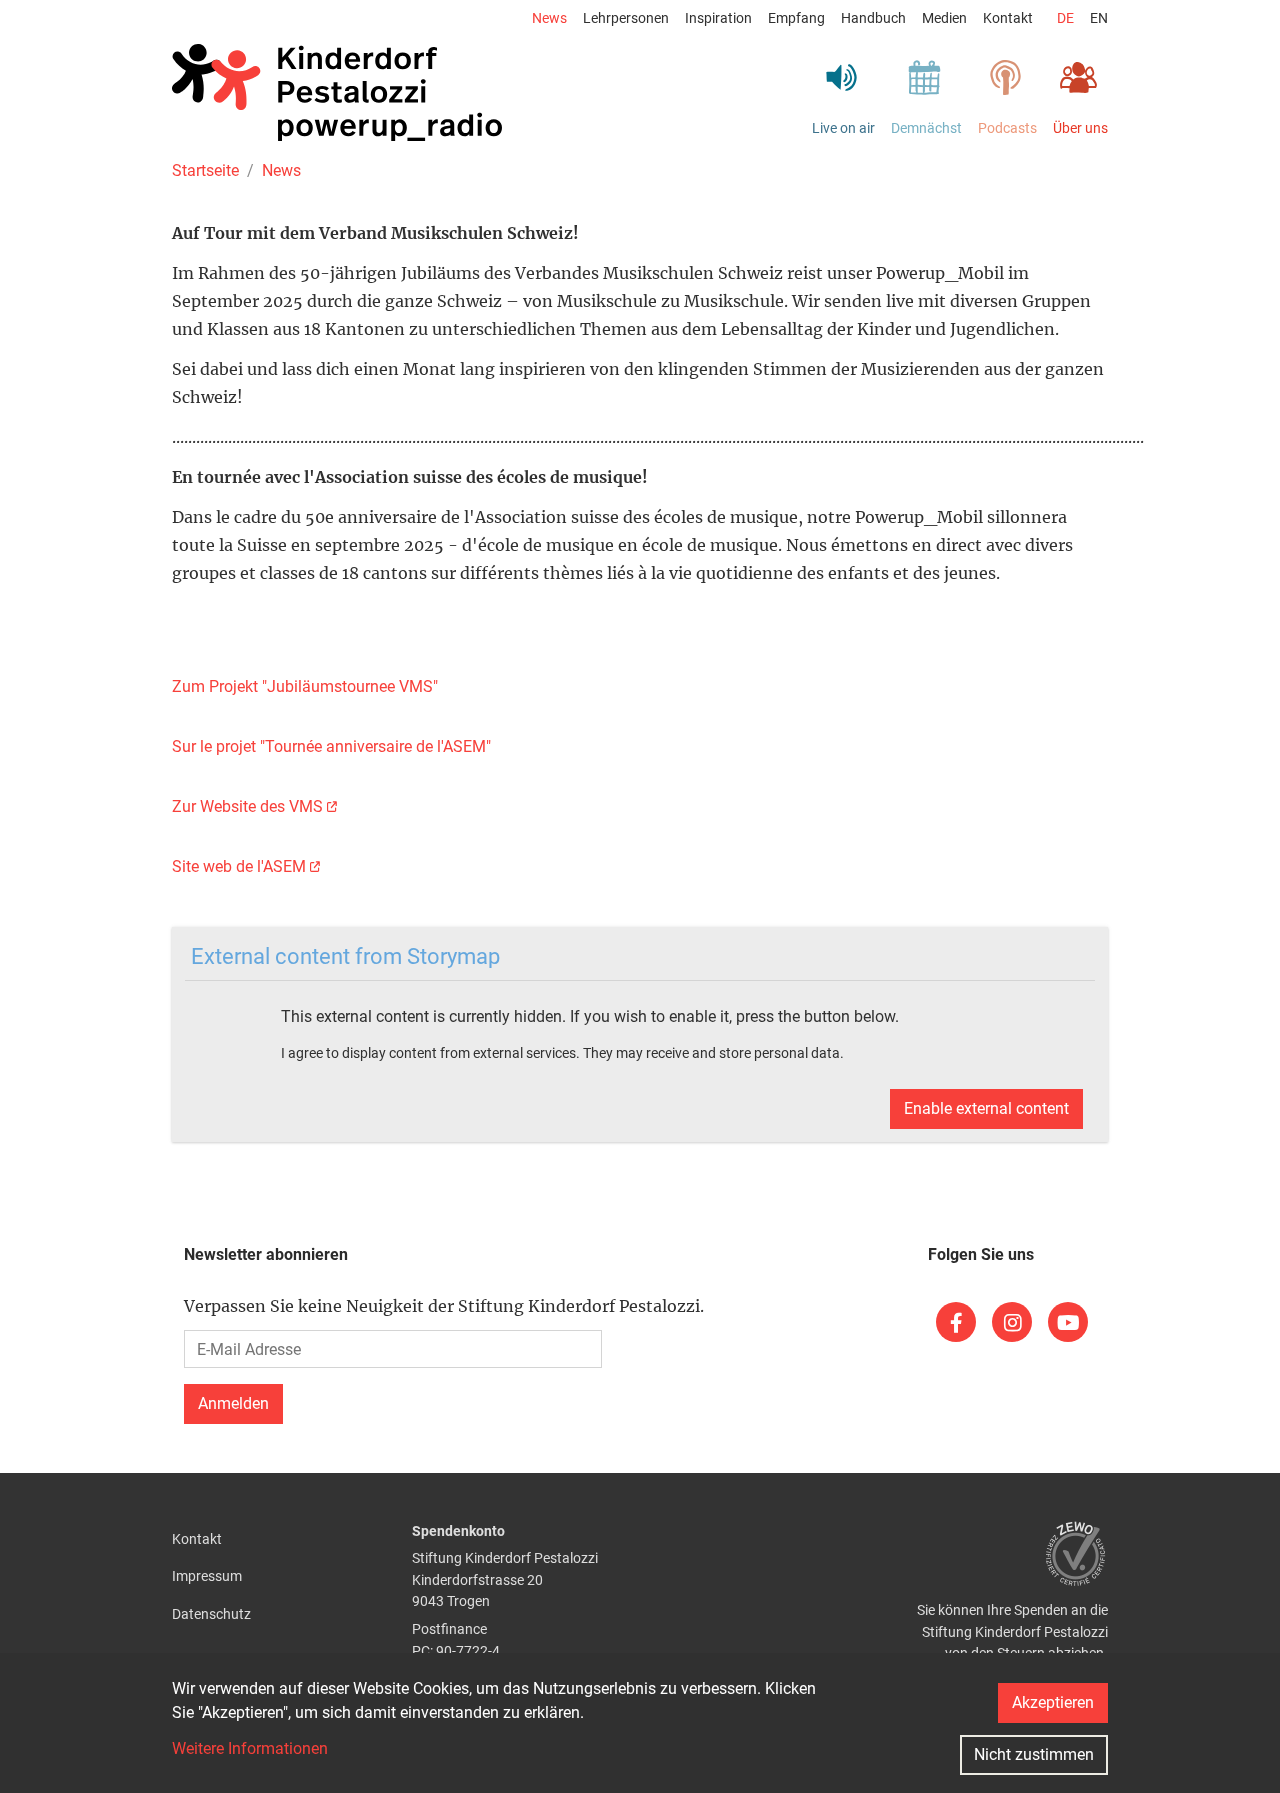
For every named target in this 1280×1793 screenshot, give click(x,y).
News (281, 170)
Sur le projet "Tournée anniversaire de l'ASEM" (331, 746)
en (1099, 18)
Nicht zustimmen (1034, 1754)
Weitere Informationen (250, 1748)
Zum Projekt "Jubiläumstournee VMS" (305, 686)
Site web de (239, 866)
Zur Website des (247, 806)
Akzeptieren (1053, 1702)
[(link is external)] (956, 1322)
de (1065, 18)
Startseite (205, 170)
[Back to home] (337, 93)
